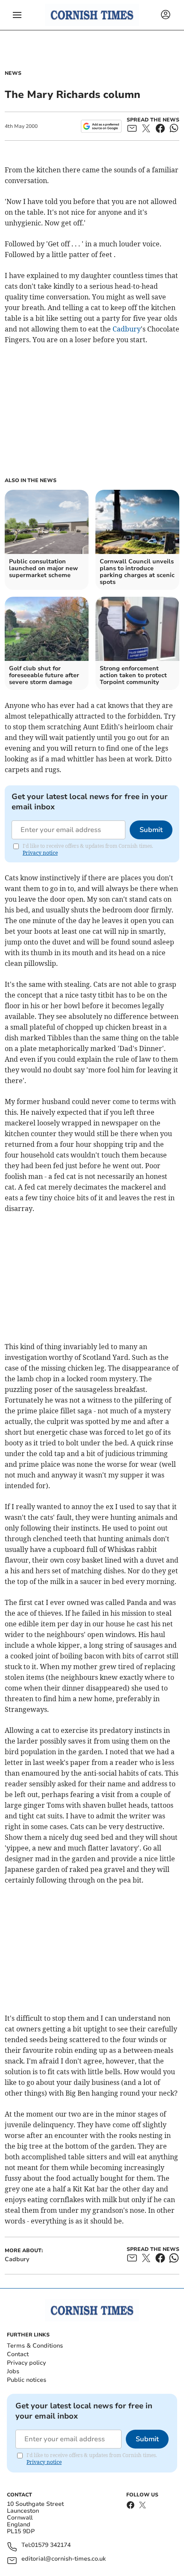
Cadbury (127, 329)
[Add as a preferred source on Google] (101, 126)
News (13, 73)
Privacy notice (40, 853)
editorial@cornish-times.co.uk (64, 2559)
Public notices (27, 2380)
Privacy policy (26, 2363)
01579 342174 (51, 2545)
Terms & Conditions (35, 2346)
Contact (18, 2354)
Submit (151, 830)
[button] (17, 15)
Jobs (13, 2371)
